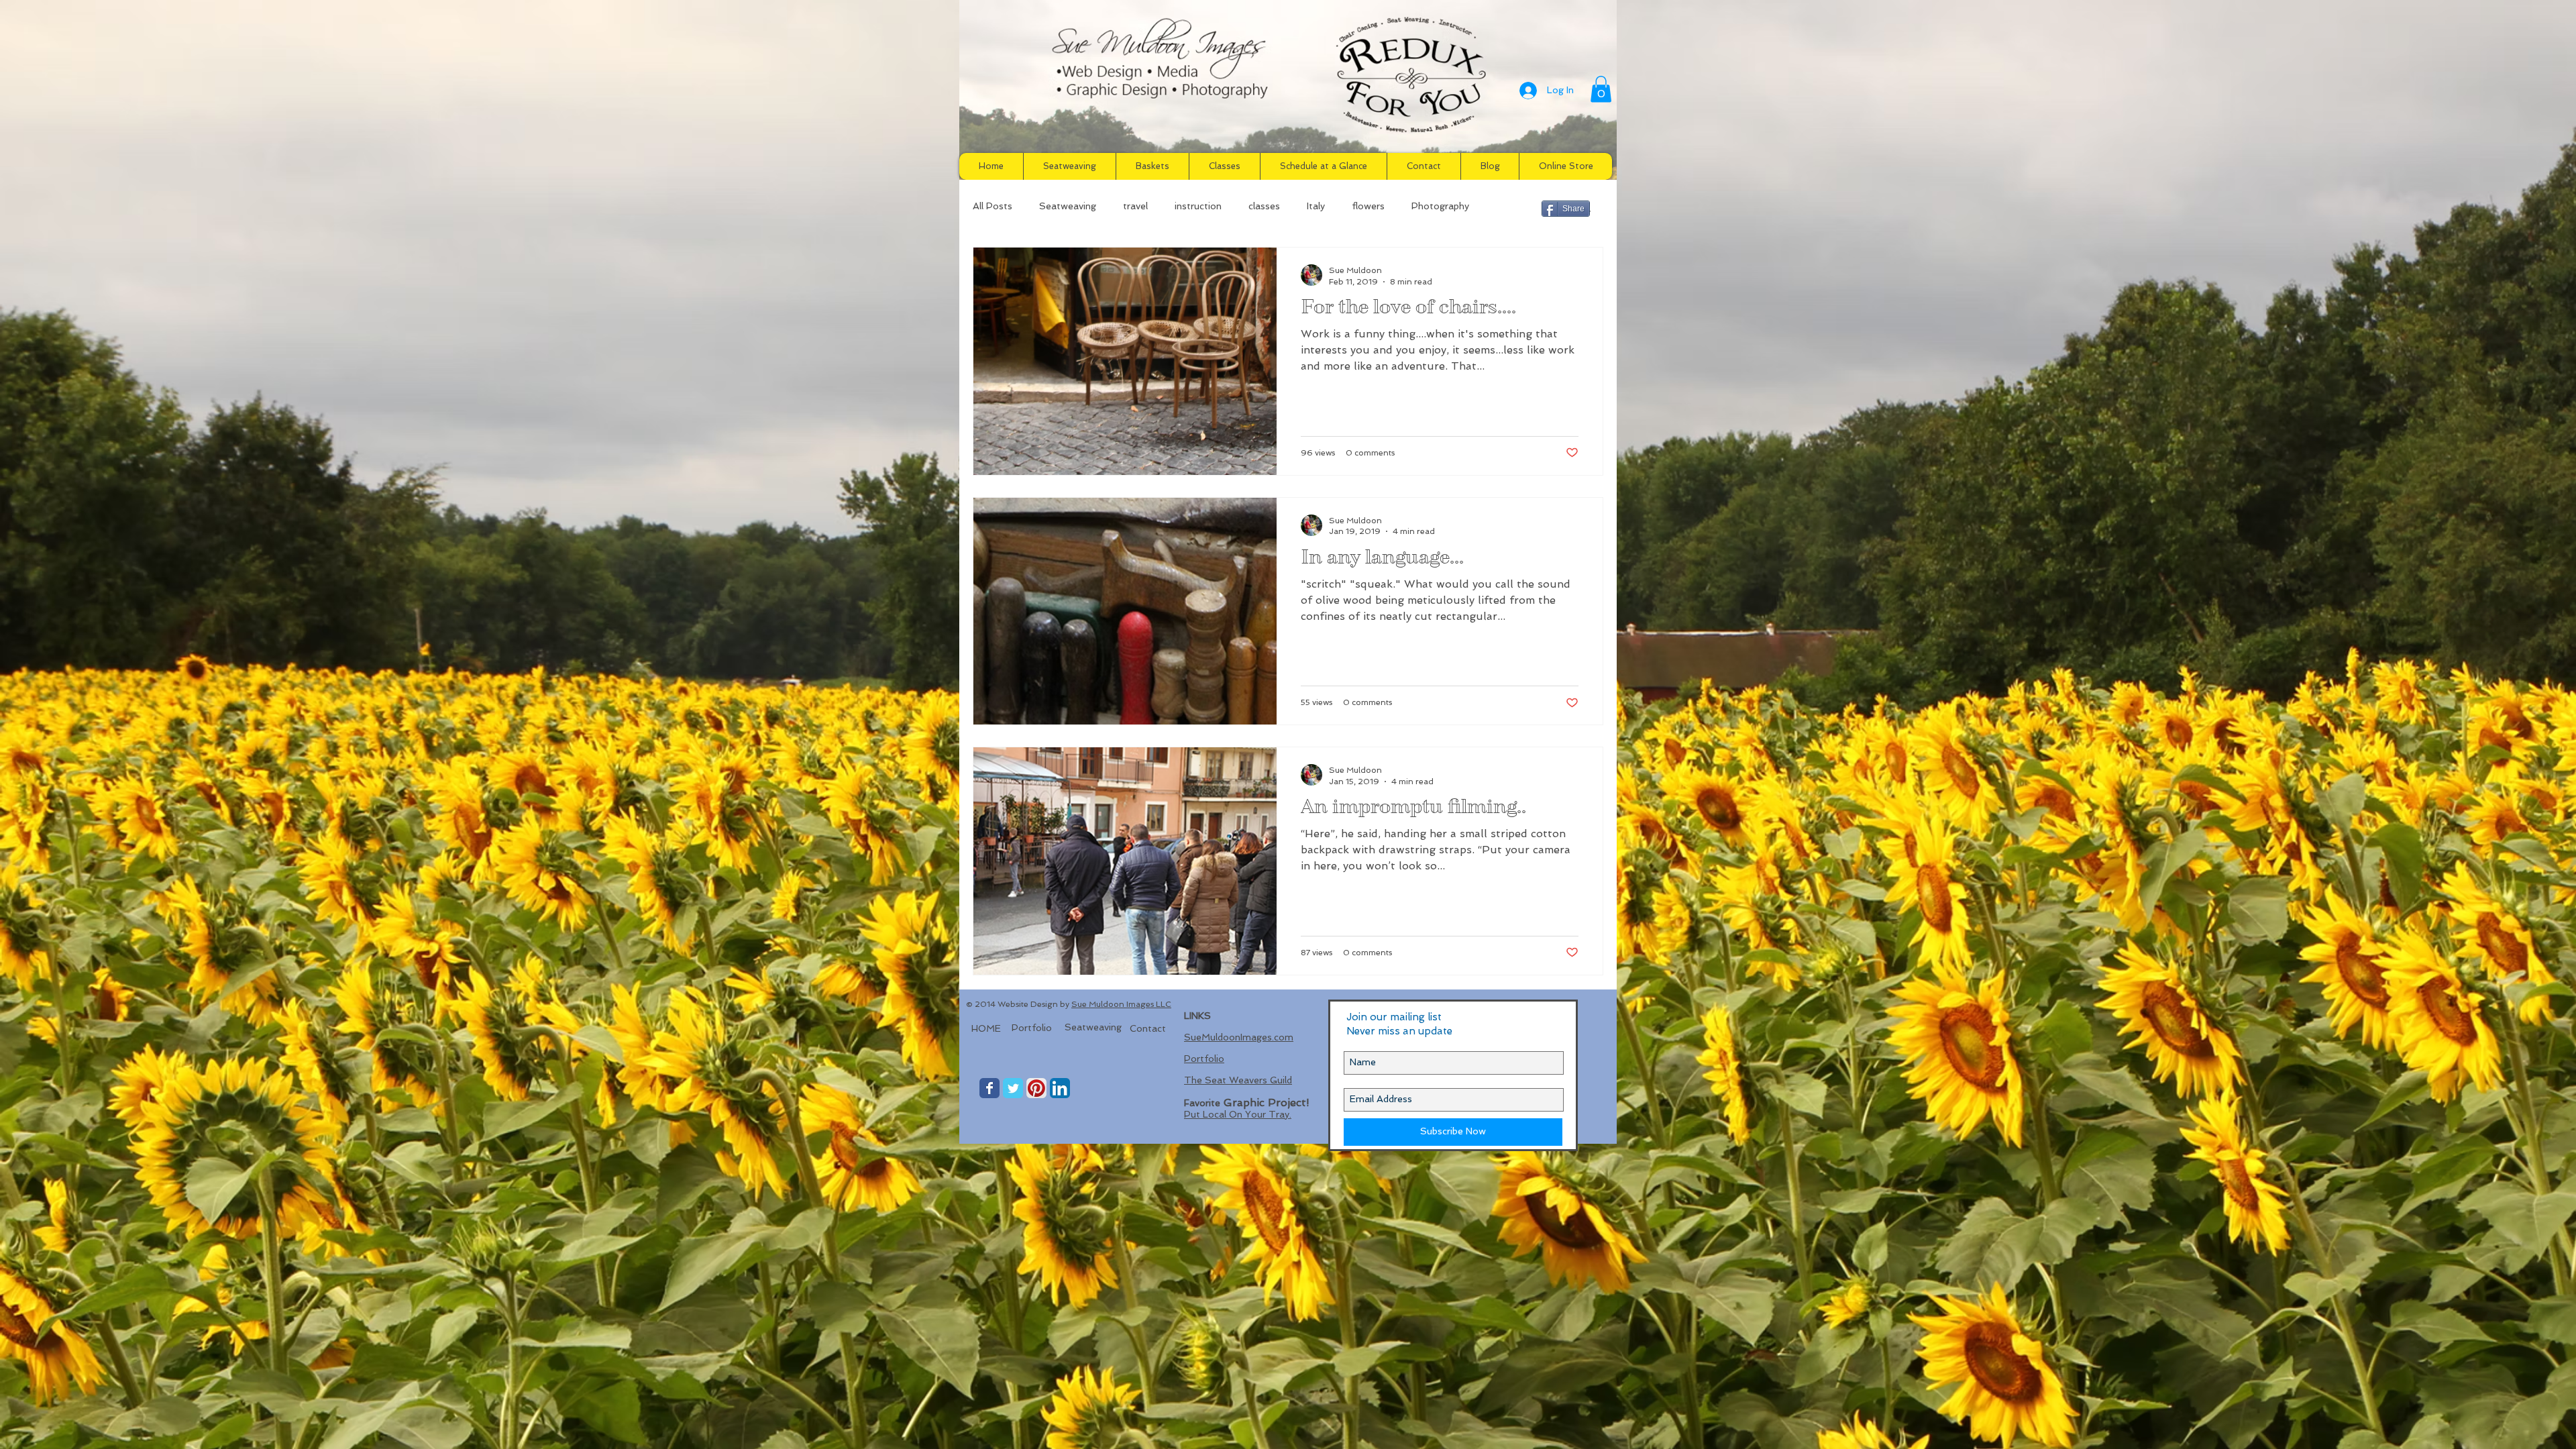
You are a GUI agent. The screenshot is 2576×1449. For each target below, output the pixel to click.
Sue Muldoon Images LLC (1121, 1004)
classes (1264, 206)
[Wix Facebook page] (989, 1088)
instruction (1198, 206)
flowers (1368, 206)
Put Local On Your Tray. (1238, 1114)
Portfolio (1204, 1059)
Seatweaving (1068, 206)
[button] (1601, 89)
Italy (1316, 206)
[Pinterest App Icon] (1036, 1088)
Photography (1440, 206)
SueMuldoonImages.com (1239, 1037)
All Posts (992, 206)
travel (1135, 206)
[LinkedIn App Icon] (1060, 1088)
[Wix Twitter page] (1013, 1088)
